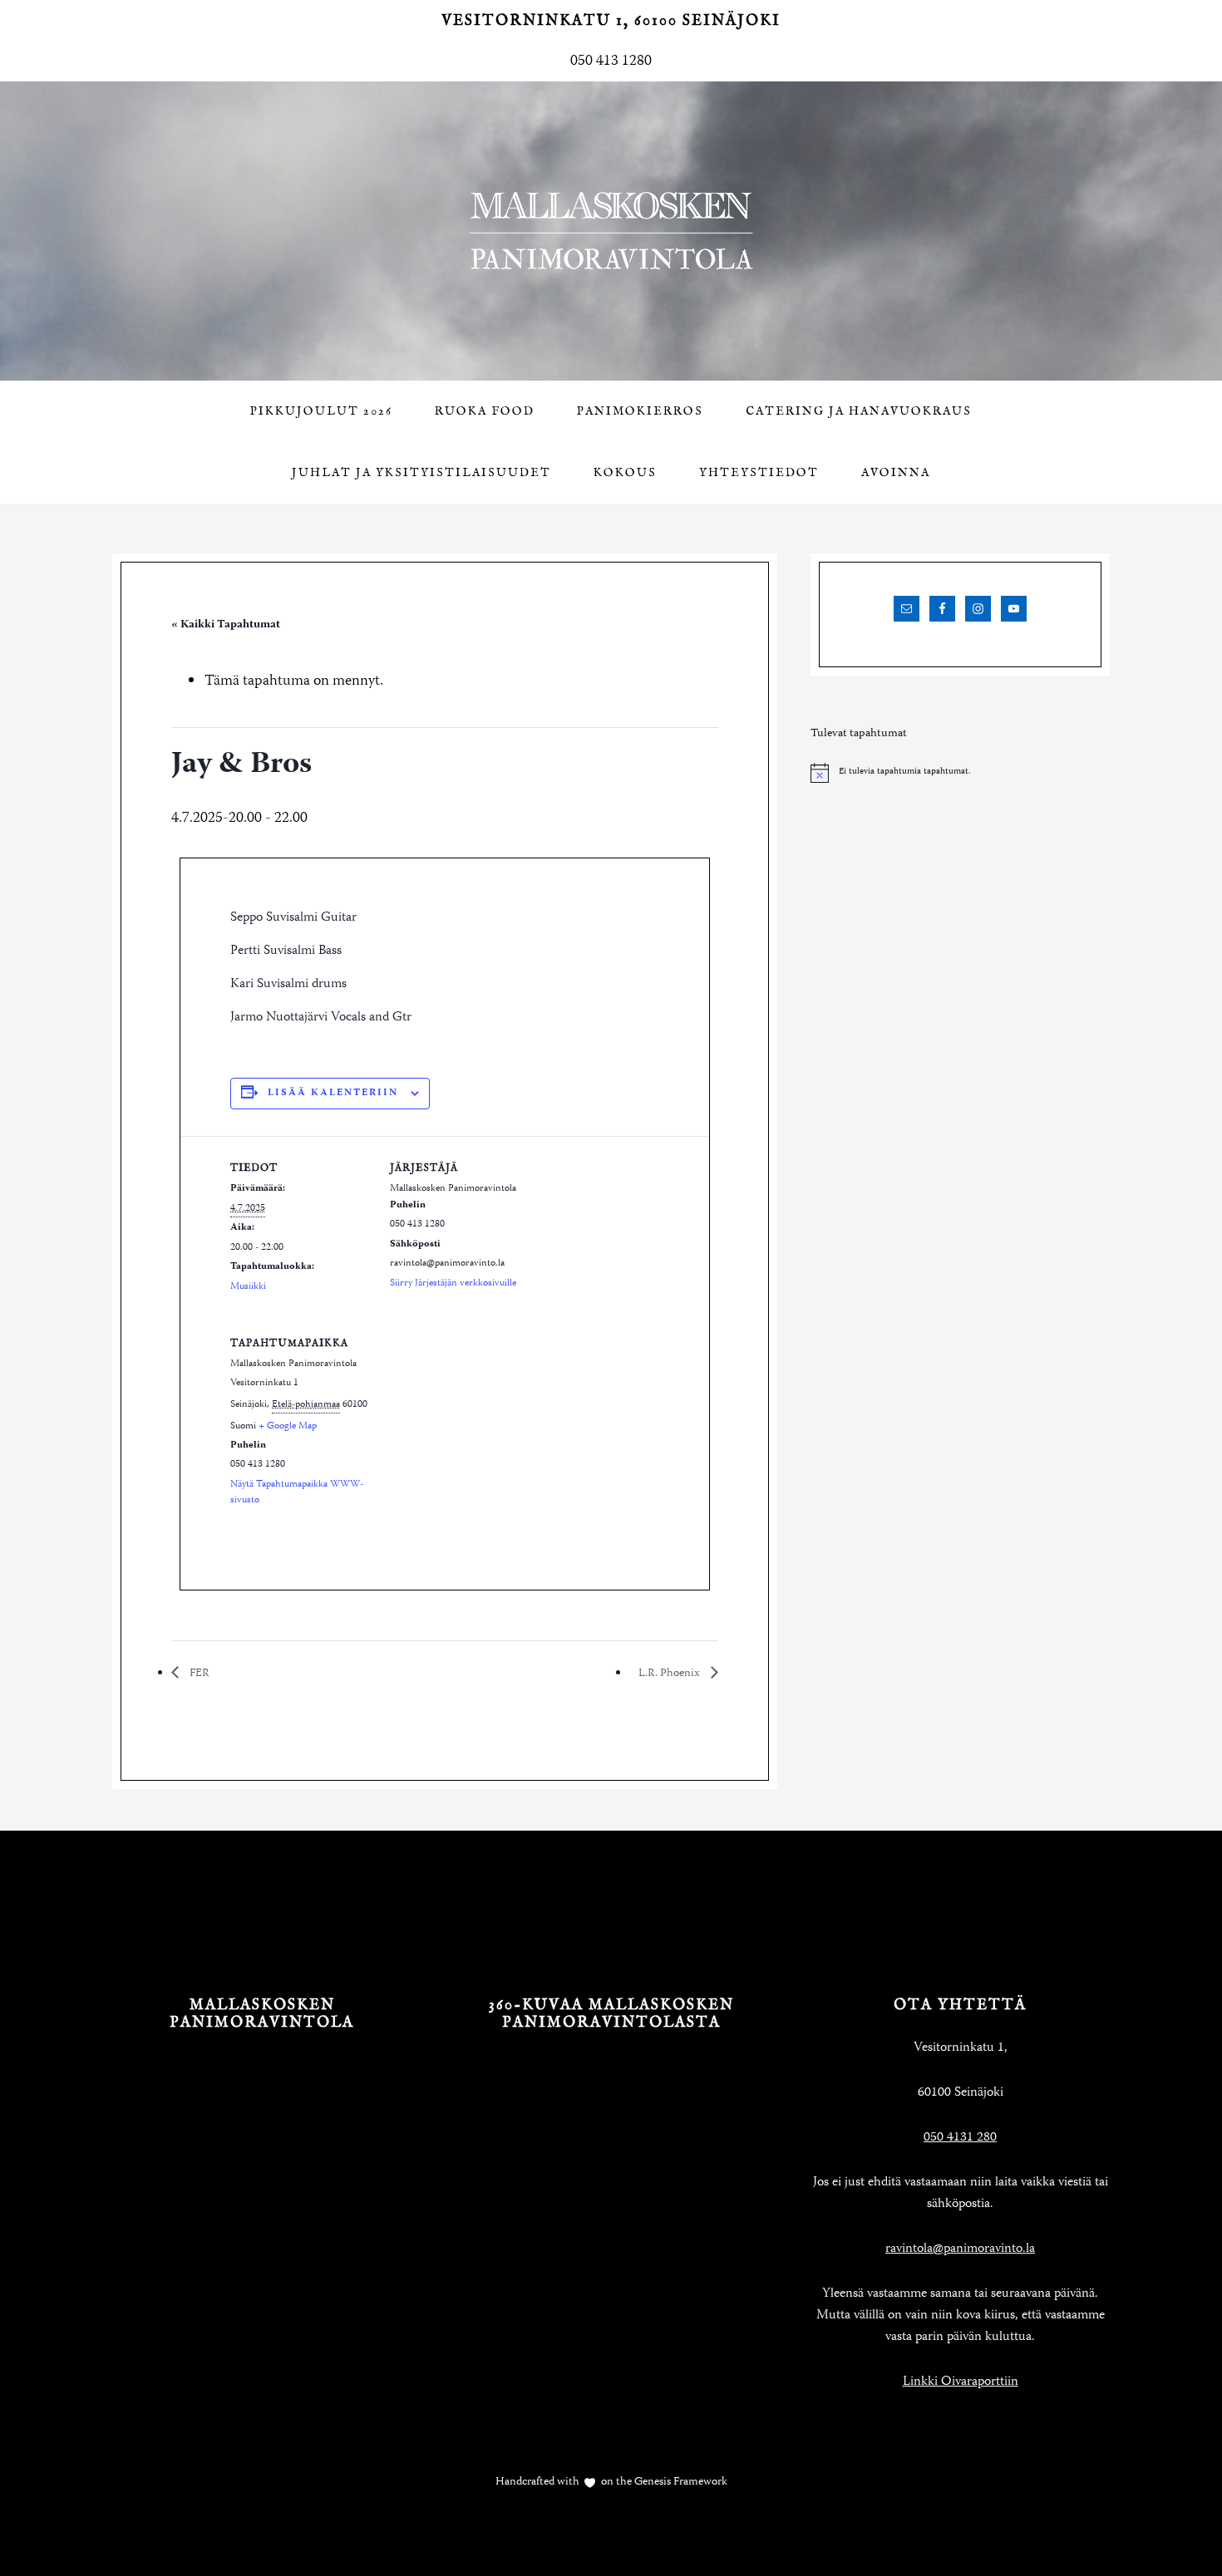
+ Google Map (288, 1426)
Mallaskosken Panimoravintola (611, 231)
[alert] (960, 773)
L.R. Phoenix (670, 1674)
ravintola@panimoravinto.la (960, 2249)
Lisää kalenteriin (333, 1093)
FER (198, 1674)
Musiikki (248, 1287)
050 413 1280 (611, 61)
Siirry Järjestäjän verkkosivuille (453, 1283)
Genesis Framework (680, 2482)
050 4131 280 (960, 2138)
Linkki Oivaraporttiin (961, 2382)
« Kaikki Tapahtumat (226, 625)
